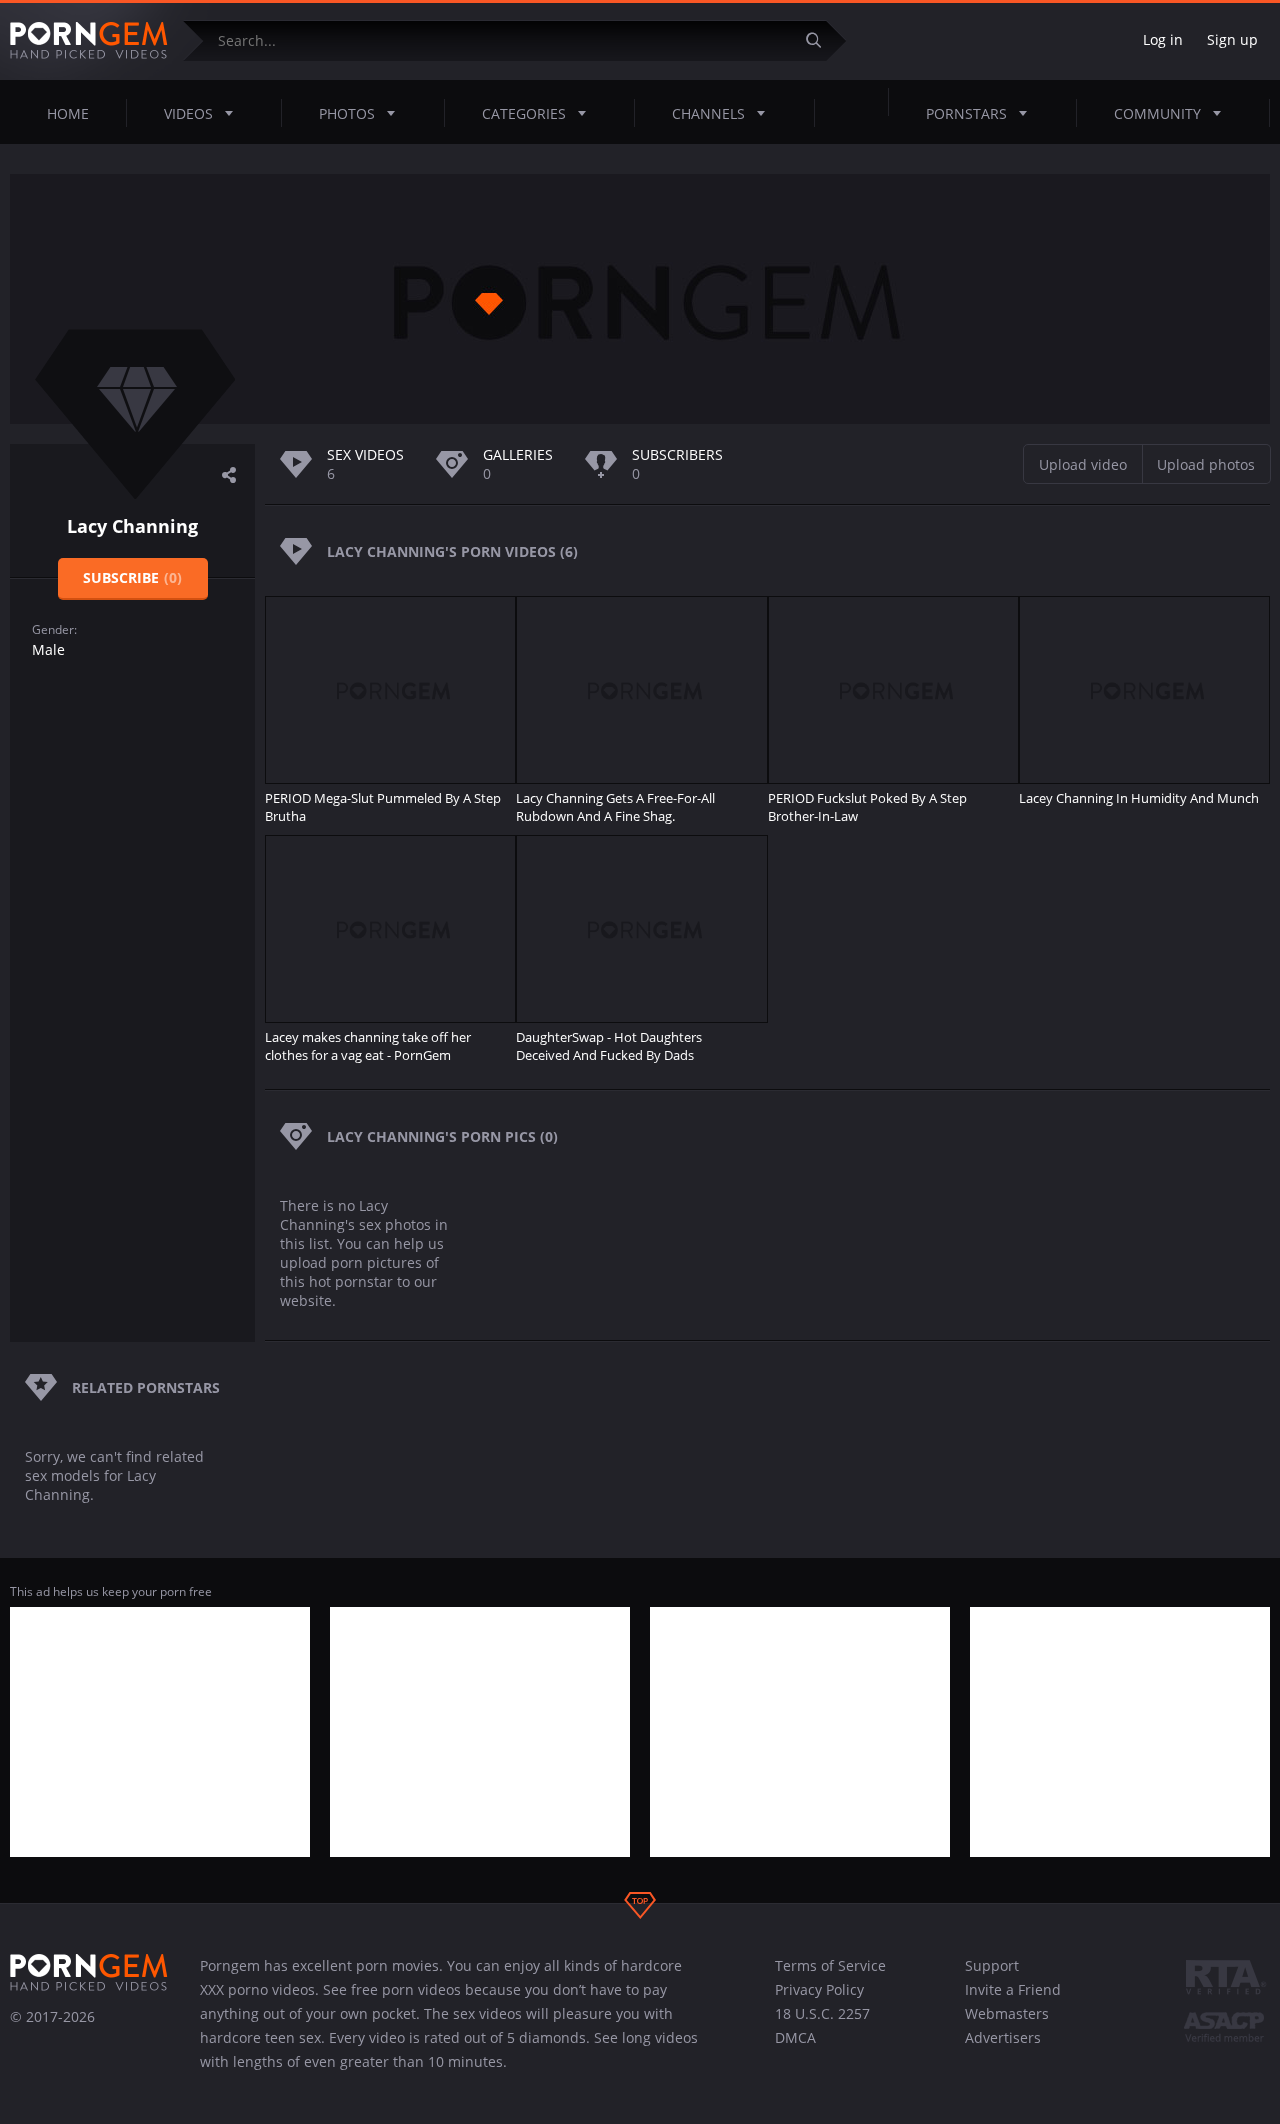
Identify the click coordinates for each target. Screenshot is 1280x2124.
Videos (188, 113)
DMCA (795, 2037)
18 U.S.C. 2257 (822, 2013)
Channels (708, 113)
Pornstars (966, 113)
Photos (347, 113)
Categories (524, 113)
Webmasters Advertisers (1007, 2025)
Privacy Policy (819, 1989)
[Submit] (821, 40)
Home (68, 113)
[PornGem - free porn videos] (89, 41)
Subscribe (132, 577)
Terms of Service (830, 1965)
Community (1157, 113)
